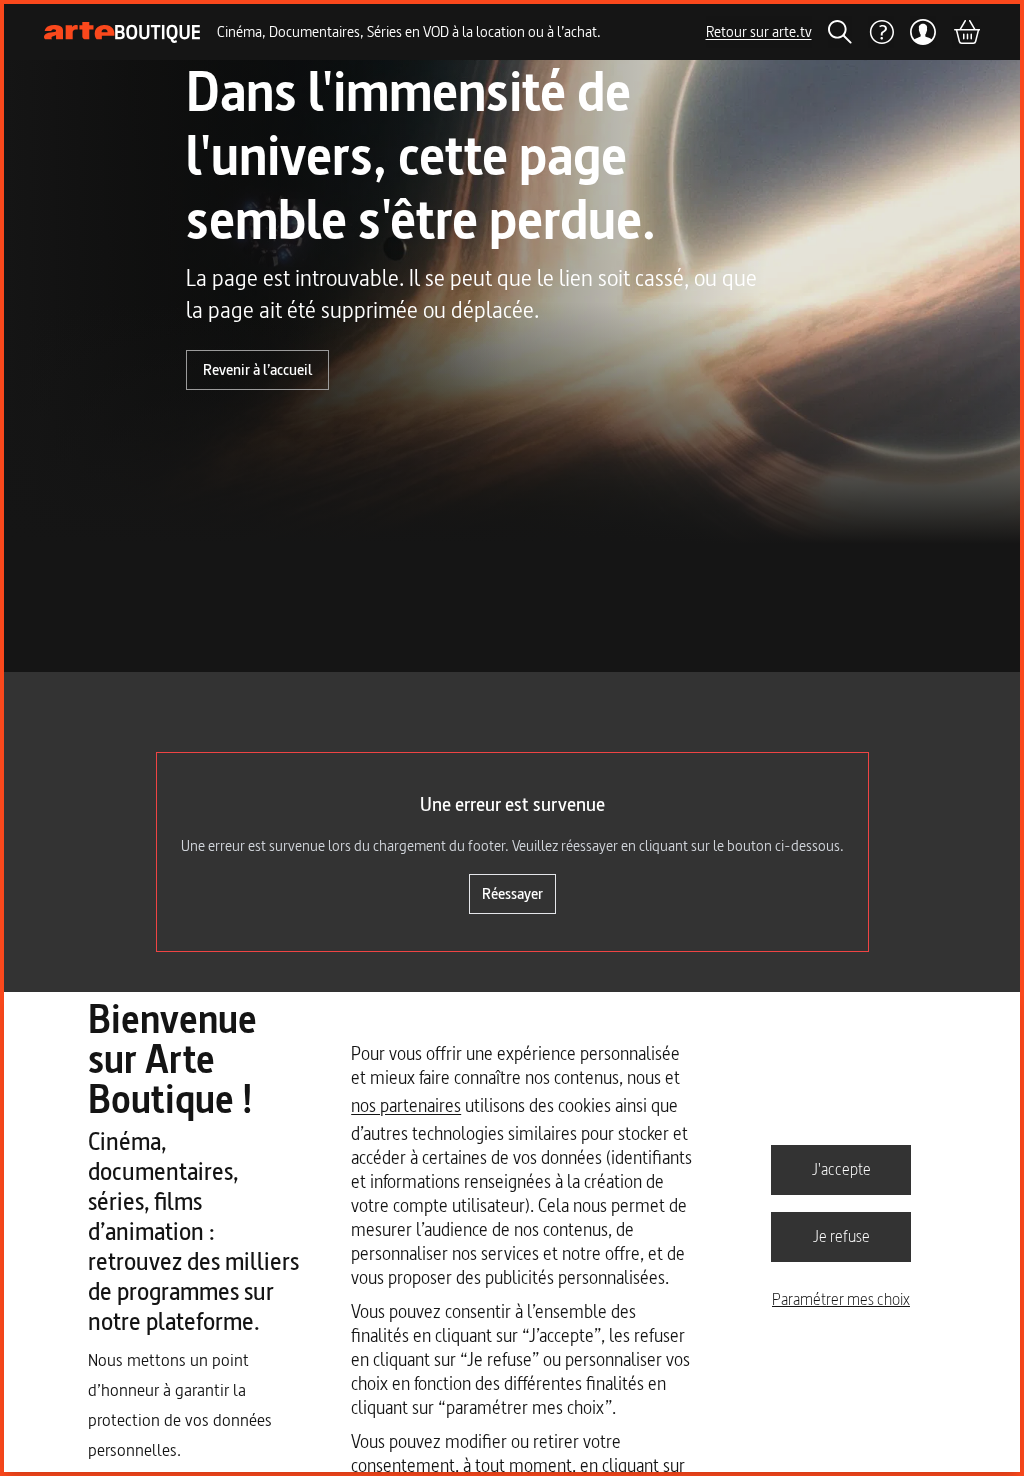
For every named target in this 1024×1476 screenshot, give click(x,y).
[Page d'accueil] (122, 32)
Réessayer (512, 893)
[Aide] (881, 32)
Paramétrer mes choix (841, 1299)
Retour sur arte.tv (759, 31)
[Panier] (966, 32)
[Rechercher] (840, 32)
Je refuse (841, 1236)
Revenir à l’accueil (257, 369)
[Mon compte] (923, 32)
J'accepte (841, 1169)
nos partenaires (406, 1105)
